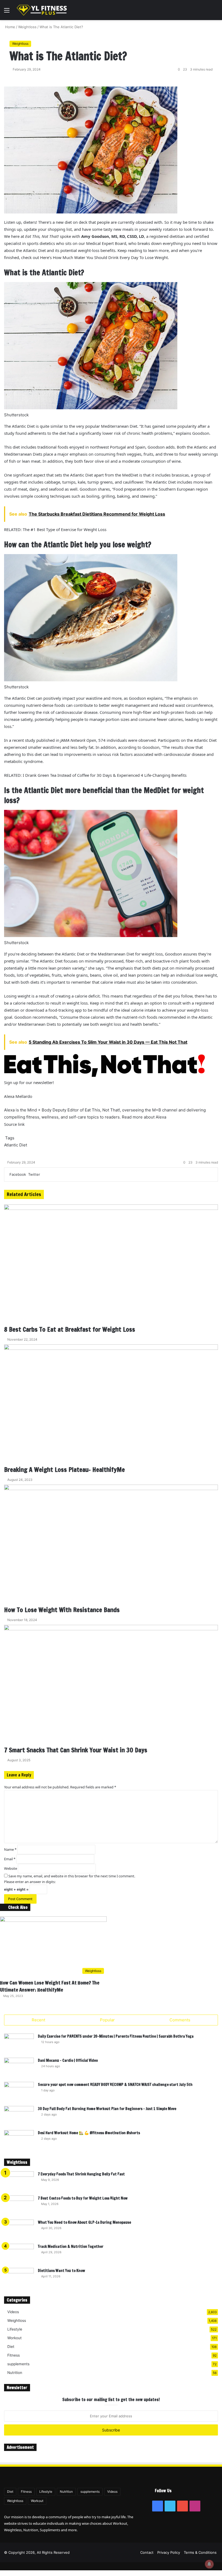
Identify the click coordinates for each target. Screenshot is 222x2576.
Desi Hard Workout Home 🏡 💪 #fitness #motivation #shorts (89, 2133)
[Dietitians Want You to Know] (19, 2278)
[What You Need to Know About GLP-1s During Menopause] (19, 2230)
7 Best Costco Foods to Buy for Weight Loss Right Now (83, 2198)
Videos (13, 2312)
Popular (107, 2020)
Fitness (14, 2355)
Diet (11, 2347)
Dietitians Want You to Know (61, 2271)
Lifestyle (15, 2329)
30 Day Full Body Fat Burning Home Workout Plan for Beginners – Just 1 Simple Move (107, 2109)
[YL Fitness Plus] (42, 10)
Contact (147, 2552)
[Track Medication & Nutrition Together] (19, 2254)
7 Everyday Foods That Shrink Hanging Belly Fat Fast (81, 2174)
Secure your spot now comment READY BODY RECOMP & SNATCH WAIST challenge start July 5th (115, 2085)
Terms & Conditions (200, 2552)
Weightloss (17, 2321)
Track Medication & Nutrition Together (71, 2246)
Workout (14, 2338)
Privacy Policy (169, 2552)
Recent (38, 2020)
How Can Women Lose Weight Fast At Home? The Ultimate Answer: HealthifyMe (50, 1986)
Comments (180, 2020)
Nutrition (15, 2373)
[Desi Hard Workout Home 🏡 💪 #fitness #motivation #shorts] (19, 2140)
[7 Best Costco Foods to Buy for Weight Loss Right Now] (19, 2206)
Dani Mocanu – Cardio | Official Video (68, 2060)
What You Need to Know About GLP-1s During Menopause (84, 2222)
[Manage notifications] (209, 2564)
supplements (18, 2364)
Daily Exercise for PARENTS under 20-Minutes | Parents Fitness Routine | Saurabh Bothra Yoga (116, 2036)
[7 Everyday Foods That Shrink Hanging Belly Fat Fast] (19, 2182)
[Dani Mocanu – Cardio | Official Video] (19, 2068)
